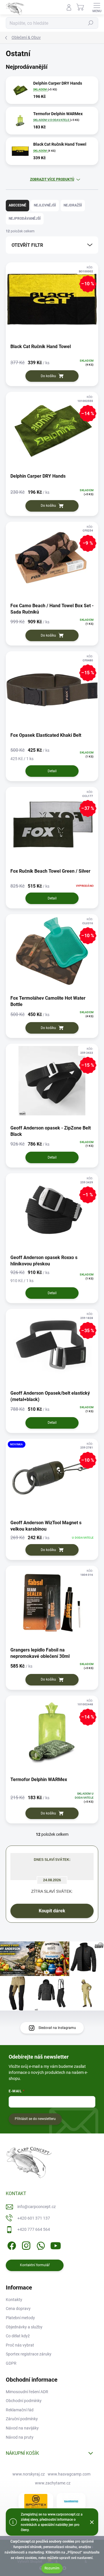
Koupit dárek (52, 1911)
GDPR (11, 2363)
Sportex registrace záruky (29, 2354)
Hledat (91, 23)
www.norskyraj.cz (29, 2474)
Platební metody (20, 2318)
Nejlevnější (45, 205)
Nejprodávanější (25, 219)
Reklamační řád (20, 2410)
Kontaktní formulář (35, 2265)
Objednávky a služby (24, 2327)
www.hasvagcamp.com (69, 2474)
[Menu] (97, 7)
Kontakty (14, 2300)
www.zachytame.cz (53, 2483)
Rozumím (52, 2568)
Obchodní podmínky (24, 2401)
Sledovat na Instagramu (57, 2028)
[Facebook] (11, 2245)
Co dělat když (18, 2336)
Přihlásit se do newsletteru (35, 2119)
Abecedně (17, 205)
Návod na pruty (20, 2437)
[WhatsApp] (40, 2245)
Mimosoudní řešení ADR (27, 2392)
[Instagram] (25, 2245)
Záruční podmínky (22, 2419)
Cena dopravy (18, 2309)
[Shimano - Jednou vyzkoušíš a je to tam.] (71, 2501)
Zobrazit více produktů (52, 179)
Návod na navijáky (22, 2428)
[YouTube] (56, 2245)
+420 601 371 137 (34, 2218)
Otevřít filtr (27, 245)
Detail (52, 771)
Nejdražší (73, 205)
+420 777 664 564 (34, 2229)
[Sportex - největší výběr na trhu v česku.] (36, 2501)
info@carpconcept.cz (37, 2207)
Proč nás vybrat (20, 2345)
